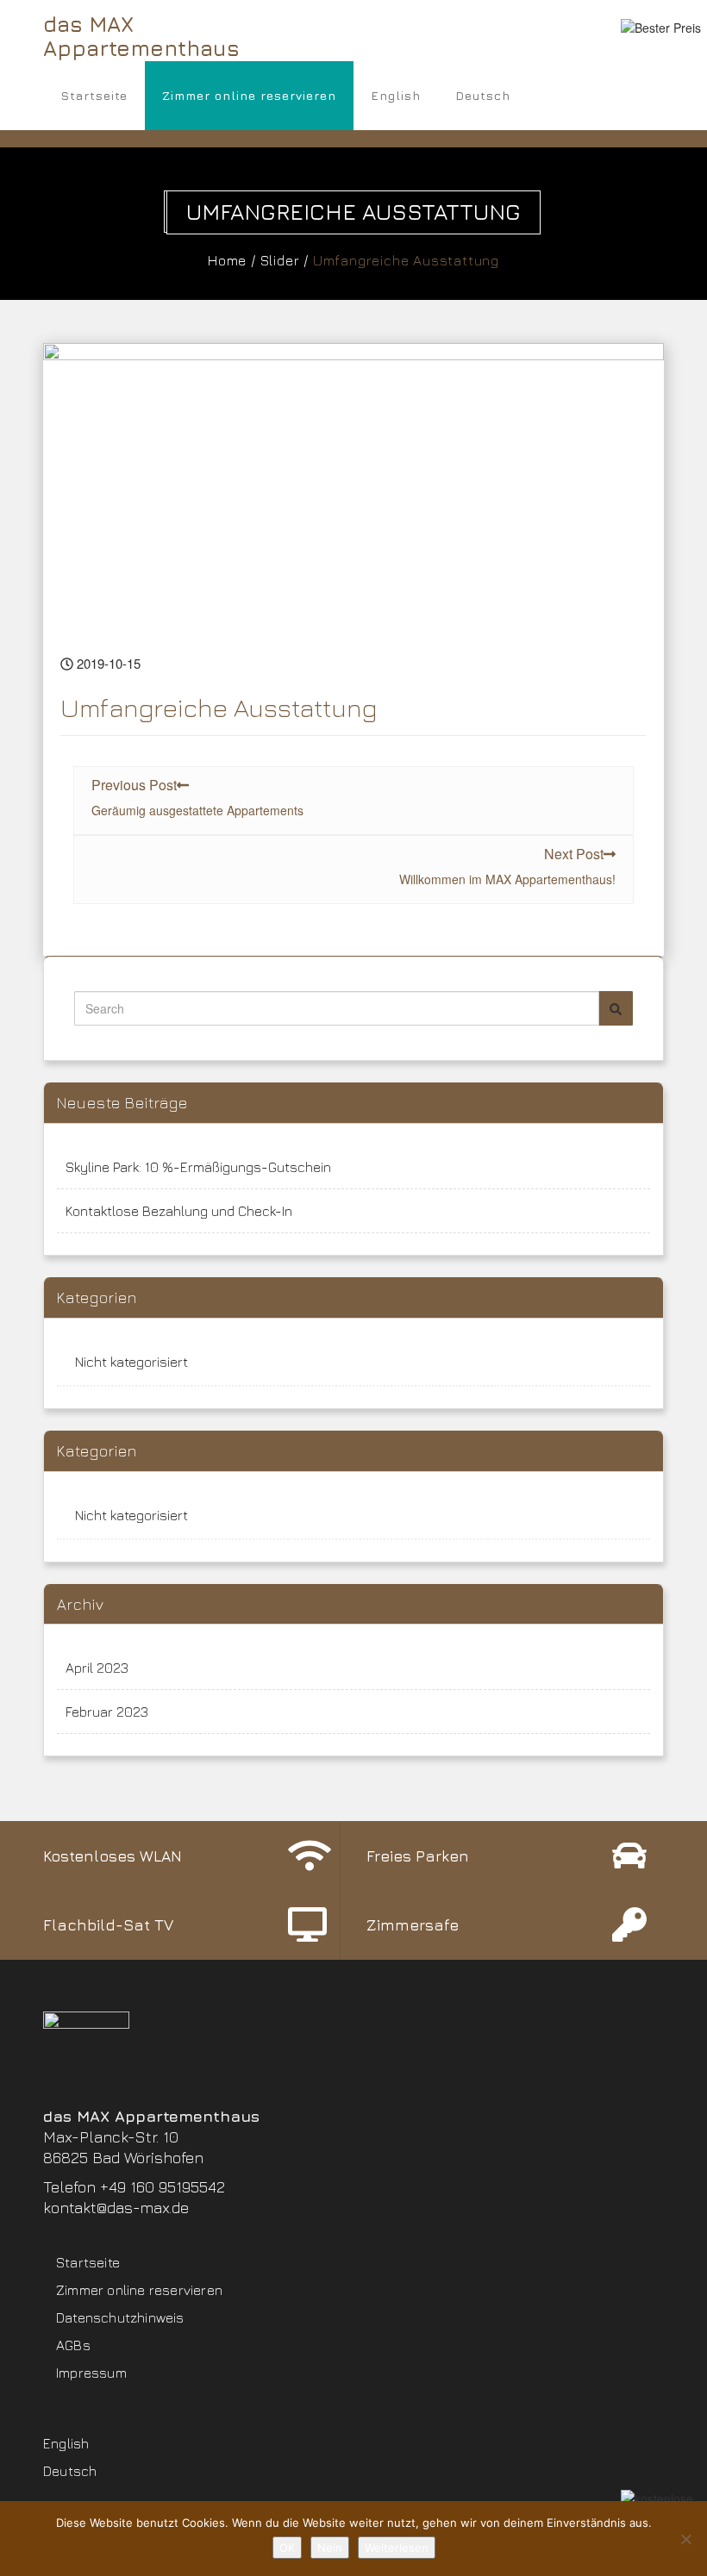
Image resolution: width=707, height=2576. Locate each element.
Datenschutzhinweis (120, 2317)
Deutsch (483, 95)
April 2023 (97, 1668)
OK (287, 2548)
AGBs (73, 2345)
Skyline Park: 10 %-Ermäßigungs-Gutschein (198, 1167)
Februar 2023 (107, 1712)
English (396, 95)
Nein (330, 2548)
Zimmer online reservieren (249, 95)
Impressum (91, 2373)
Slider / (285, 260)
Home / (232, 260)
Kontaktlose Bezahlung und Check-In (179, 1211)
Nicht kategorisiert (131, 1362)
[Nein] (685, 2539)
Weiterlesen (397, 2548)
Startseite (94, 95)
